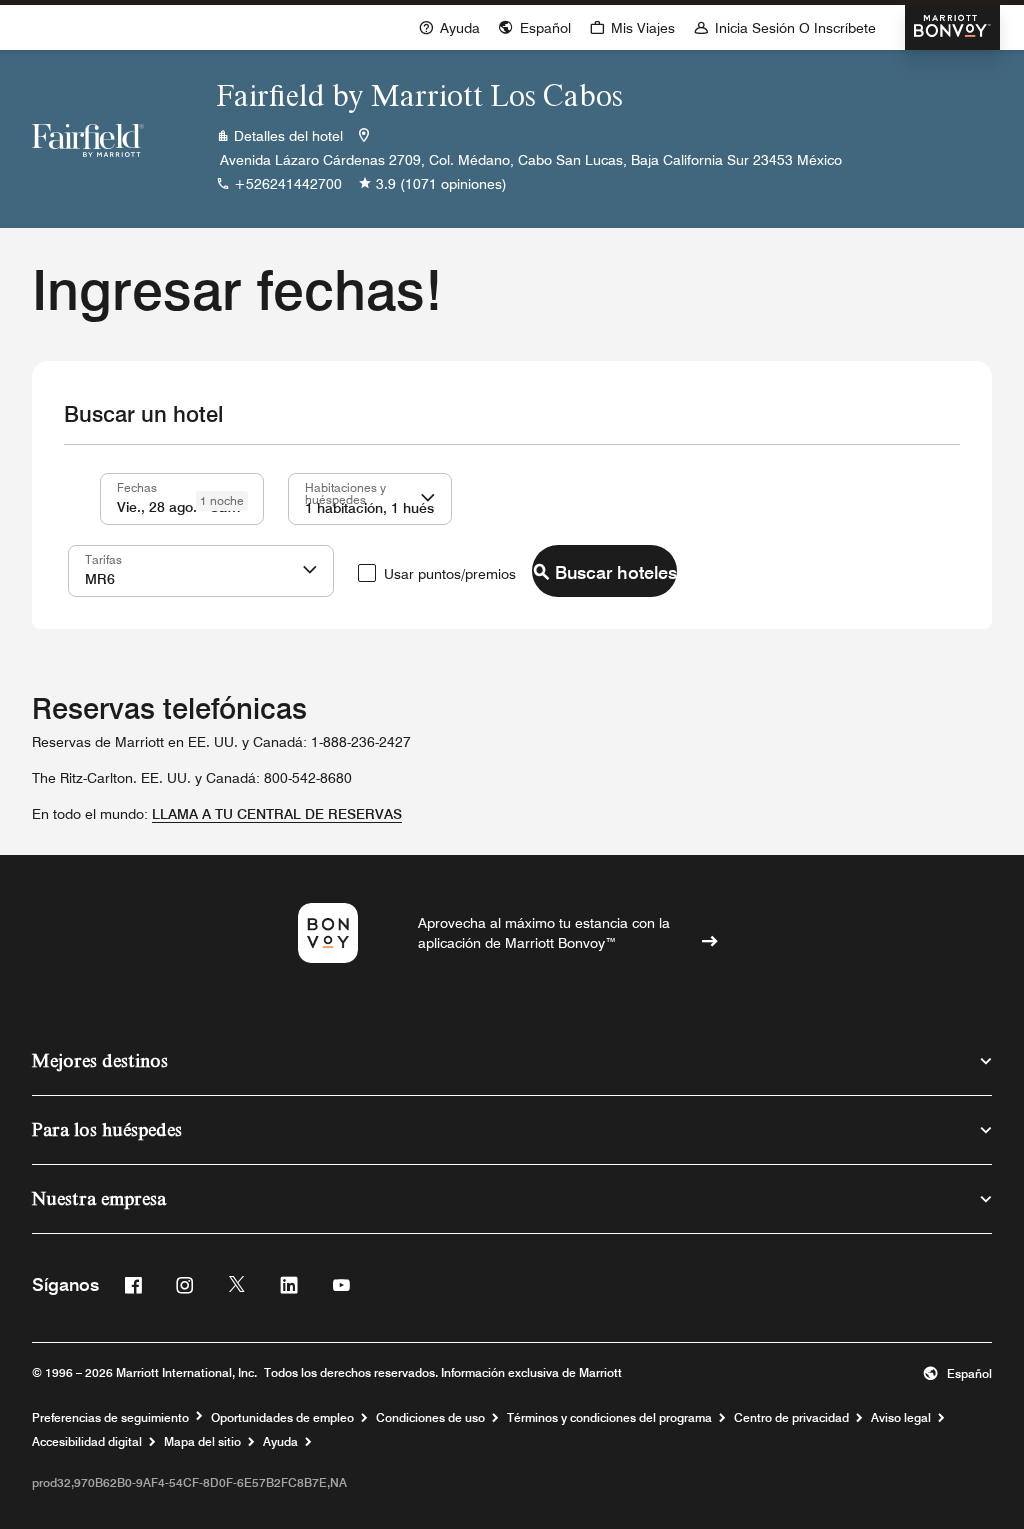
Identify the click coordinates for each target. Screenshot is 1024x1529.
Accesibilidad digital (87, 1442)
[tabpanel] (512, 537)
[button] (428, 499)
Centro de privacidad (791, 1418)
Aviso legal (901, 1418)
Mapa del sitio (202, 1442)
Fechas (137, 487)
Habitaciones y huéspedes (345, 493)
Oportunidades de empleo (282, 1418)
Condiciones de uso (430, 1418)
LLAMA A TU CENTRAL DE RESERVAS (277, 814)
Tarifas (103, 559)
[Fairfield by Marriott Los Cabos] (88, 139)
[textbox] (182, 499)
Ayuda (280, 1442)
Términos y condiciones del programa (609, 1418)
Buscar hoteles (616, 572)
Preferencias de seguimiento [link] (110, 1418)
